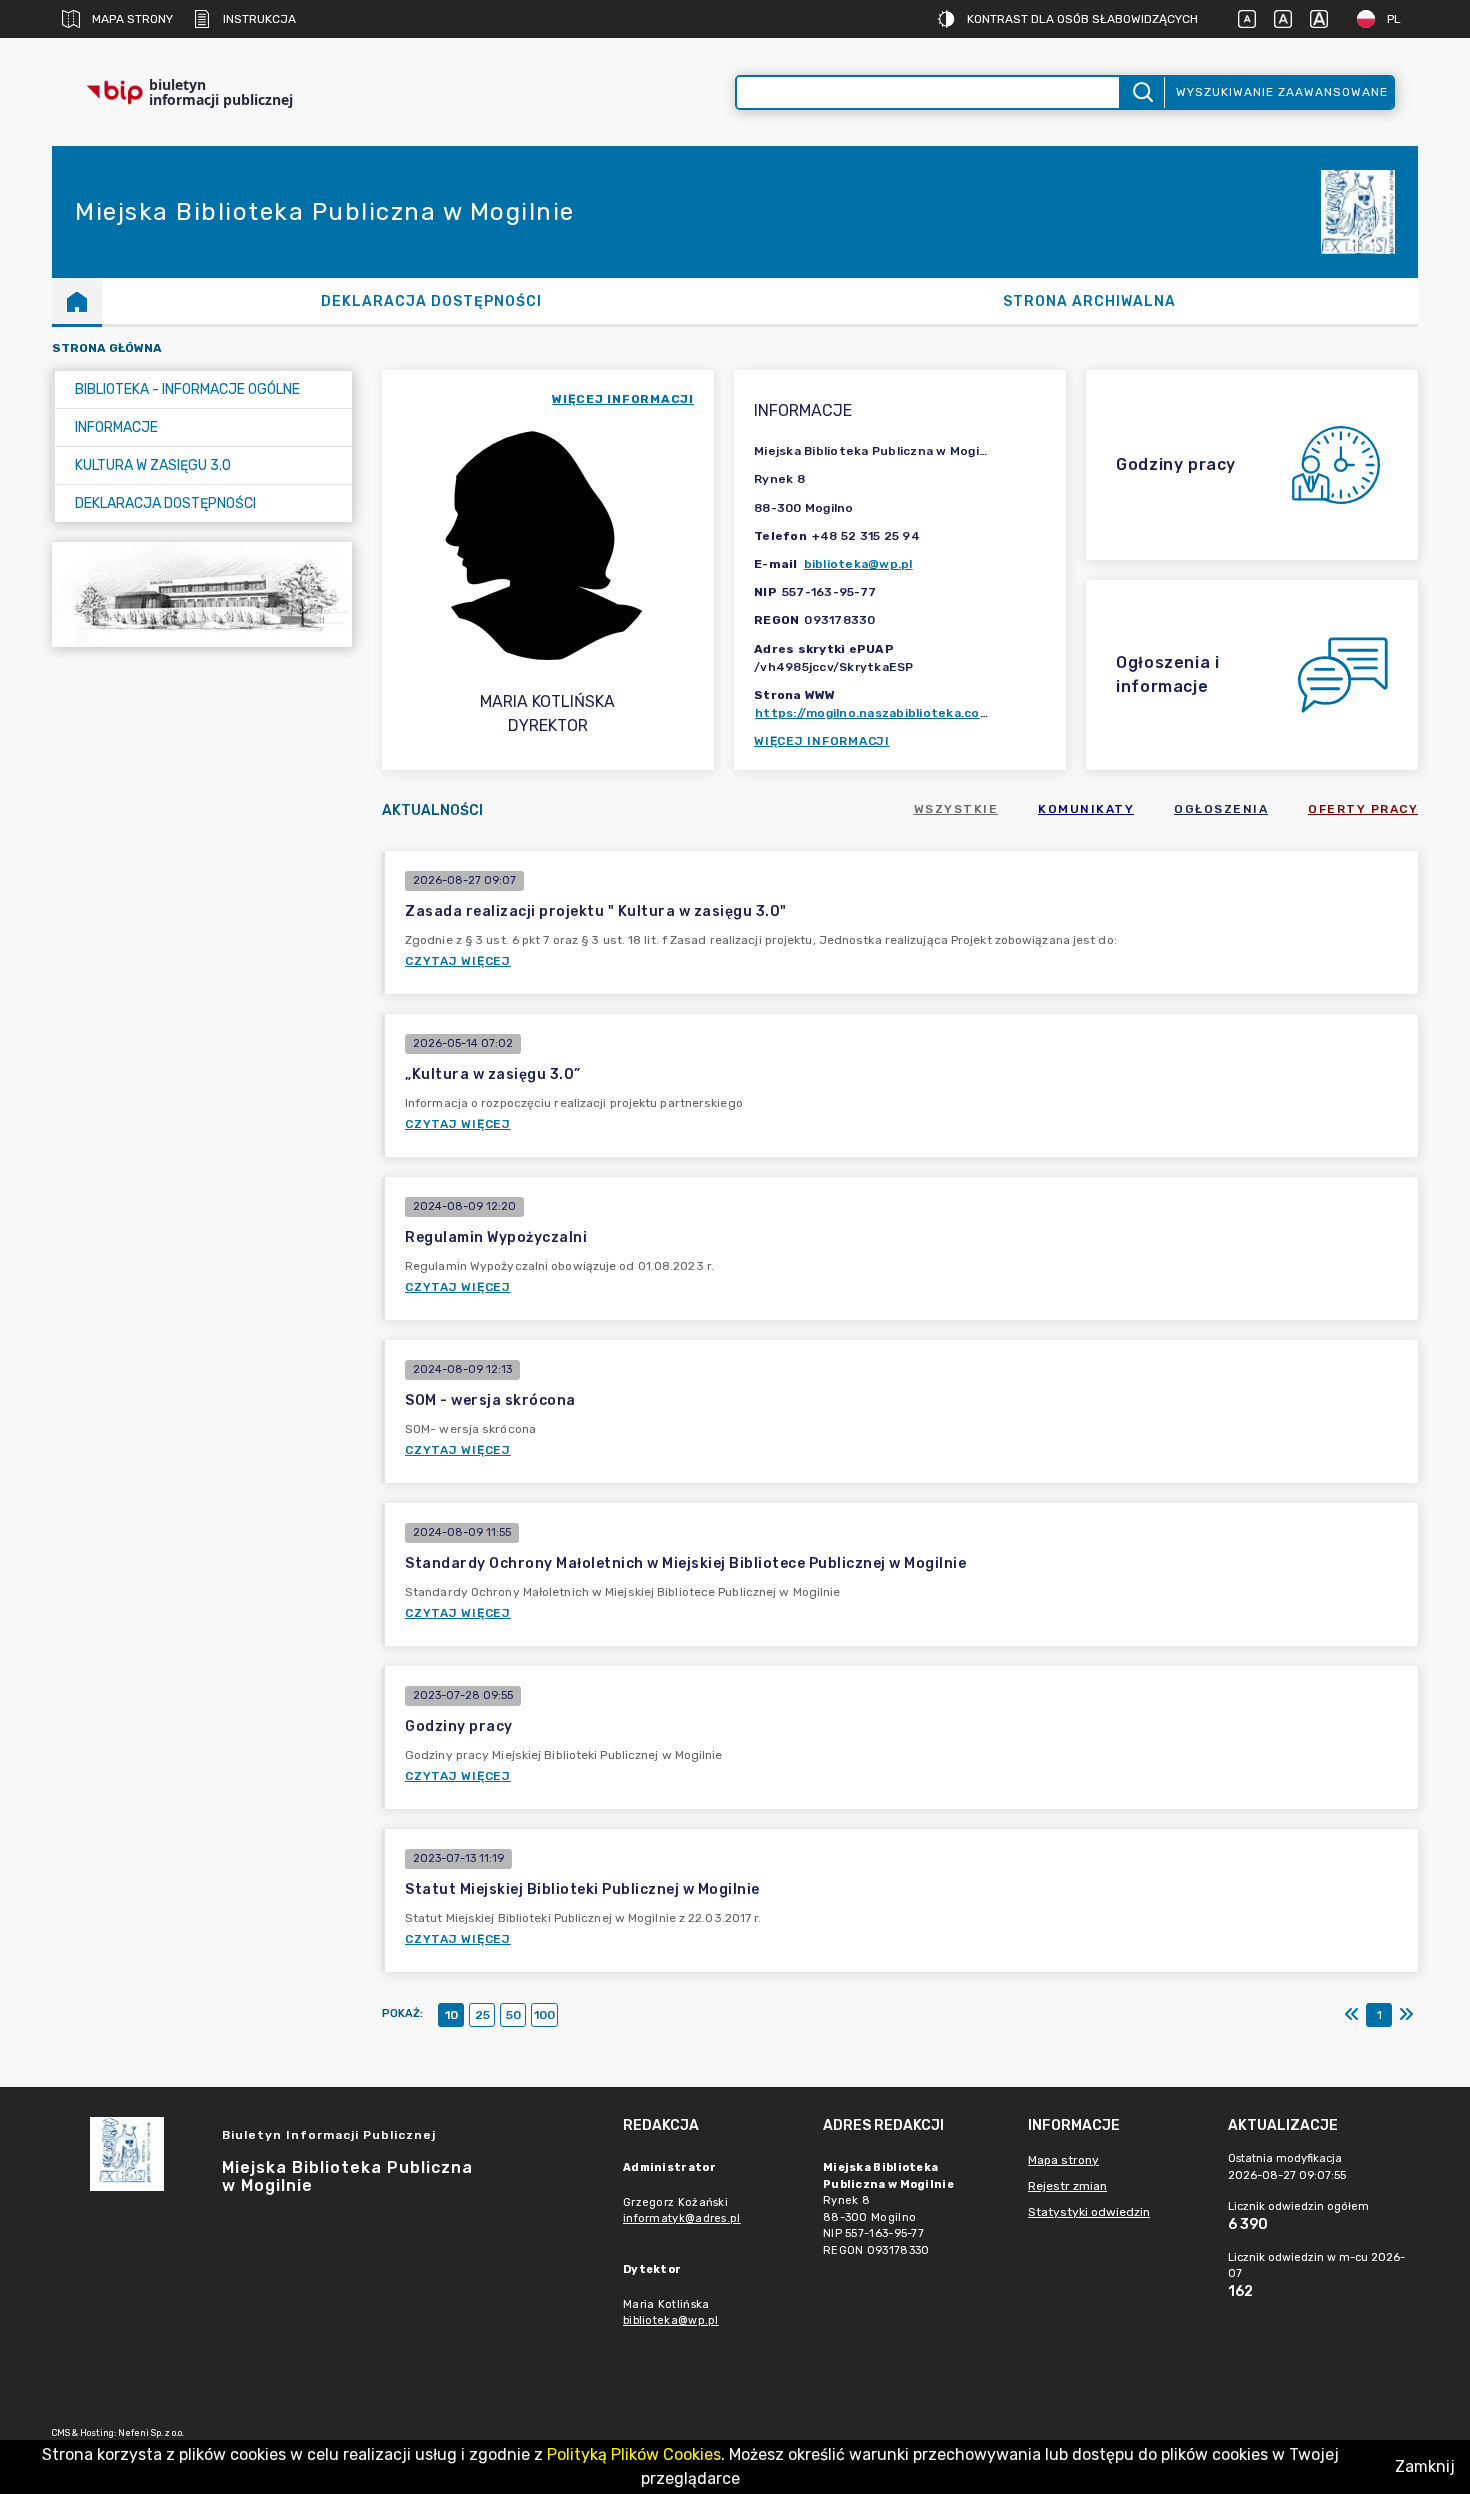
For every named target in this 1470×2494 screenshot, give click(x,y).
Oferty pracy (1363, 809)
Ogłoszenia (1221, 809)
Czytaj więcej (458, 961)
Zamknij (1425, 2466)
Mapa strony (132, 19)
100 (544, 2015)
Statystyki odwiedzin (1089, 2212)
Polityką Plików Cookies (634, 2454)
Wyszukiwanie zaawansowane (1282, 92)
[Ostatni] (1406, 2015)
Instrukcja (259, 19)
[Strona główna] (77, 301)
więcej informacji (623, 399)
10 (451, 2015)
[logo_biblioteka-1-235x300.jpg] (1358, 212)
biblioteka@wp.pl (858, 564)
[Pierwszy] (1352, 2015)
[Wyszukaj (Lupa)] (1141, 92)
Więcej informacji (822, 741)
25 (482, 2015)
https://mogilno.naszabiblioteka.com (873, 713)
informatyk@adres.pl (682, 2218)
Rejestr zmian (1067, 2186)
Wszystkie (956, 809)
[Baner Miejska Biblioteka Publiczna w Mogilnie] (202, 594)
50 (513, 2015)
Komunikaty (1086, 809)
